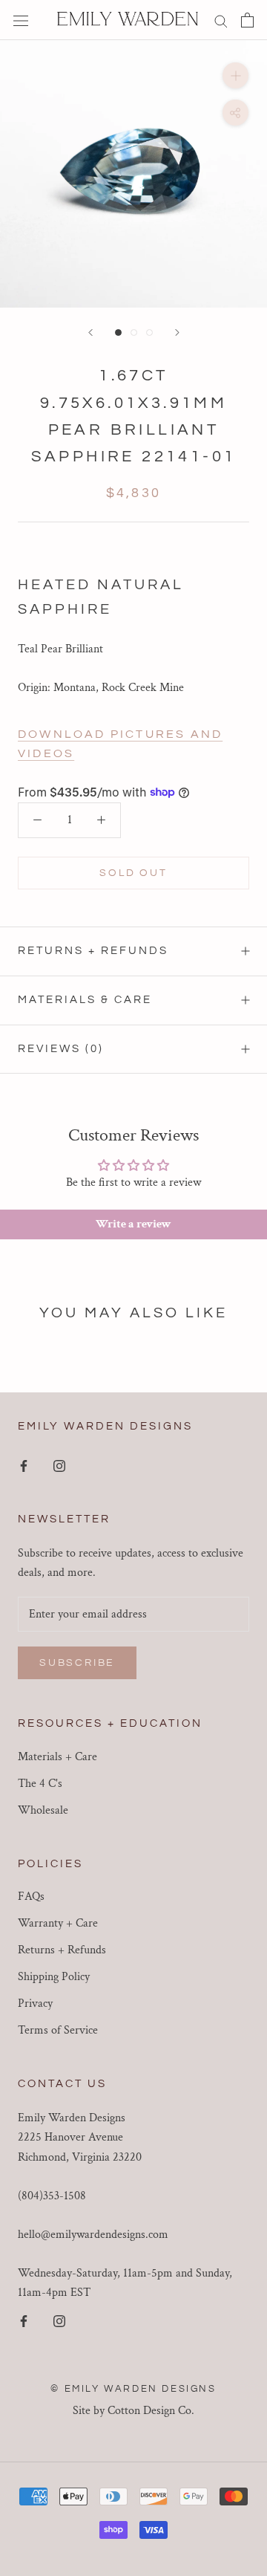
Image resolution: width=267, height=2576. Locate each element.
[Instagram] (59, 1465)
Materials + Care (57, 1757)
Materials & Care (85, 1000)
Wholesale (43, 1810)
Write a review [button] (133, 1224)
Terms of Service (58, 2030)
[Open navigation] (21, 20)
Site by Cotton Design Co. (133, 2411)
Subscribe (77, 1663)
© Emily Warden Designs (133, 2389)
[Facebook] (24, 1465)
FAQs (31, 1897)
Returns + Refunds (93, 951)
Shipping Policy (54, 1977)
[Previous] (90, 332)
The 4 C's (40, 1784)
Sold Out (133, 873)
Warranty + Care (58, 1923)
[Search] (221, 20)
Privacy (35, 2004)
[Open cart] (247, 20)
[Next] (177, 332)
